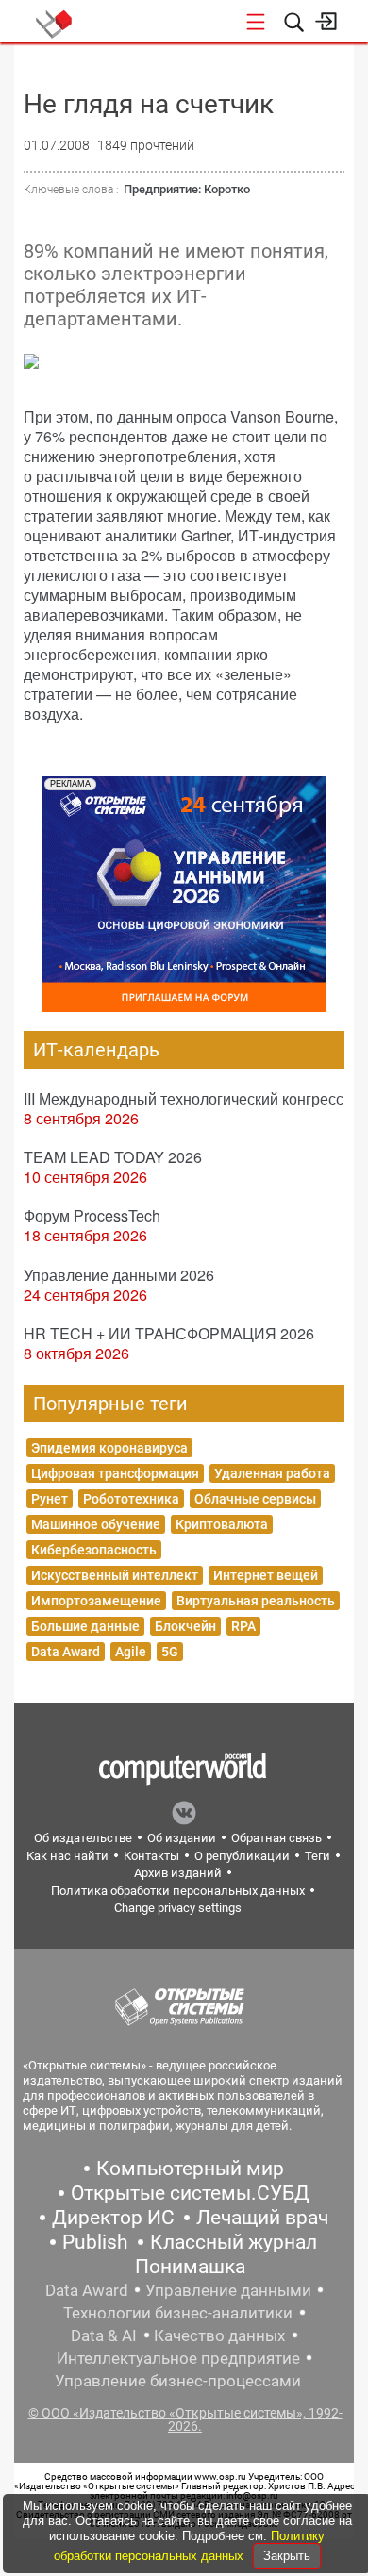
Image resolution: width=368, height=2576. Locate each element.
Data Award (66, 1652)
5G (170, 1652)
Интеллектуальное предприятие (178, 2358)
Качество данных (219, 2335)
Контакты (151, 1856)
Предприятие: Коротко (187, 189)
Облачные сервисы (255, 1499)
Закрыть (287, 2556)
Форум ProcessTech (92, 1215)
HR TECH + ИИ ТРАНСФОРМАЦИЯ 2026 (169, 1333)
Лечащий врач (262, 2218)
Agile (131, 1652)
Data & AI (104, 2335)
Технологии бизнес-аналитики (178, 2313)
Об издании (182, 1838)
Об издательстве (83, 1838)
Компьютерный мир (190, 2169)
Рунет (50, 1499)
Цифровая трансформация (115, 1473)
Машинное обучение (96, 1524)
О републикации (242, 1856)
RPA (243, 1626)
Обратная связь (276, 1838)
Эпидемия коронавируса (109, 1448)
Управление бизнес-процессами (178, 2381)
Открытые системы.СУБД (190, 2193)
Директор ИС (113, 2218)
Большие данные (85, 1626)
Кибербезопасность (94, 1550)
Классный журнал (234, 2242)
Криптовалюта (222, 1524)
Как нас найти (67, 1856)
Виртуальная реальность (256, 1601)
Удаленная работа (272, 1473)
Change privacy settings (178, 1908)
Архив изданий (178, 1873)
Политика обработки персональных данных (178, 1891)
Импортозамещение (96, 1601)
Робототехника (131, 1499)
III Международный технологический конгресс (184, 1098)
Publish (95, 2242)
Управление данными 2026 (119, 1275)
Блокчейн (185, 1626)
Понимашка (190, 2267)
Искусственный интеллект (115, 1575)
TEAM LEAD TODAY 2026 (113, 1157)
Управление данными (228, 2290)
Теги (318, 1856)
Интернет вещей (266, 1575)
